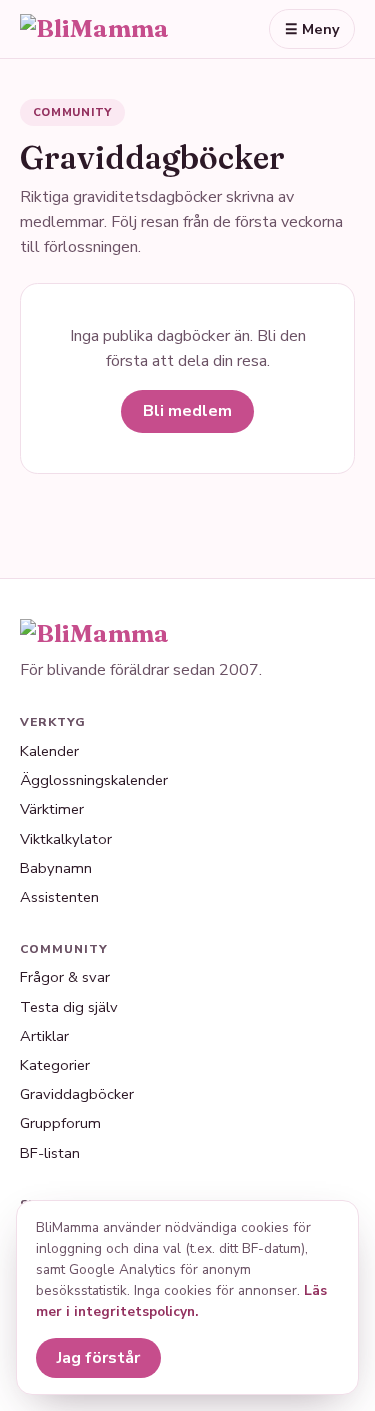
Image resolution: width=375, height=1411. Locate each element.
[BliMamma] (114, 29)
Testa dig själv (69, 1007)
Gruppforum (60, 1123)
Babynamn (56, 868)
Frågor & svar (65, 977)
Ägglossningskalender (94, 780)
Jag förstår (98, 1358)
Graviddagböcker (77, 1094)
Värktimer (52, 809)
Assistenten (59, 897)
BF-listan (50, 1153)
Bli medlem (187, 411)
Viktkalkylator (66, 839)
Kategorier (55, 1065)
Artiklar (44, 1036)
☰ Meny (312, 29)
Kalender (49, 751)
